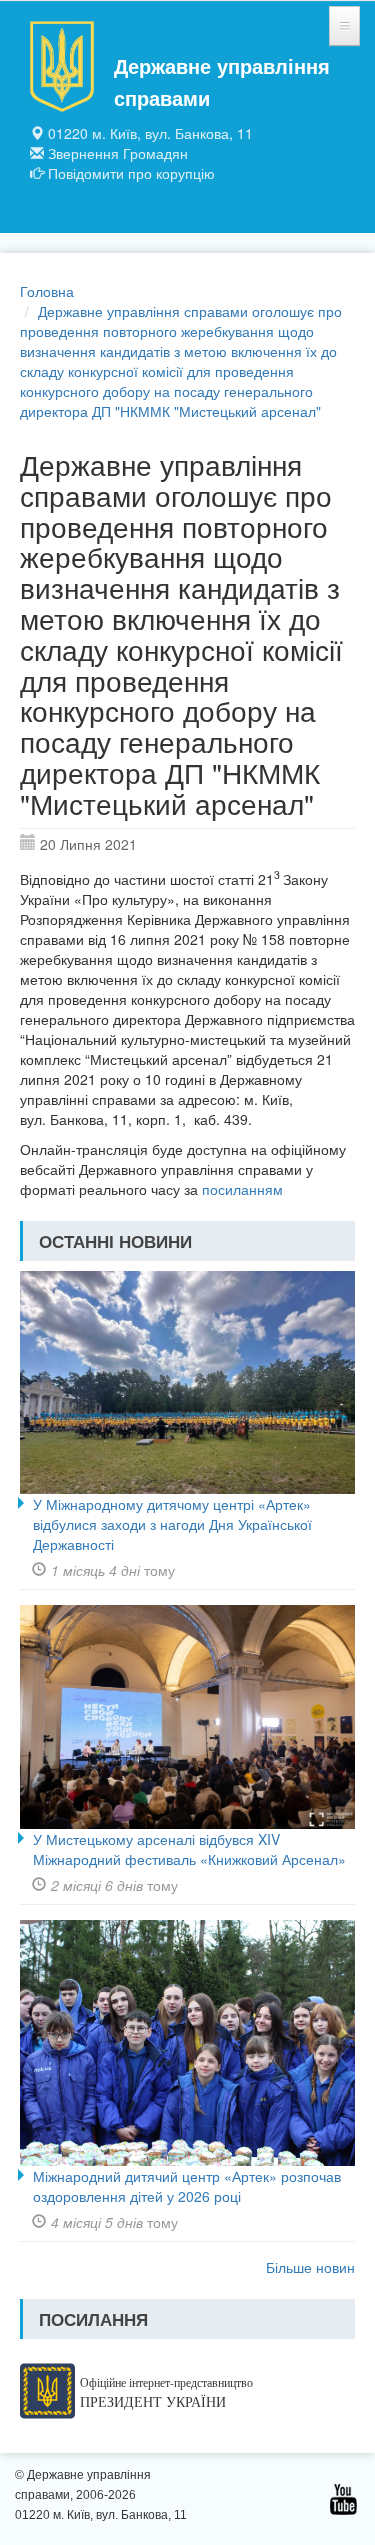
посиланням (244, 1189)
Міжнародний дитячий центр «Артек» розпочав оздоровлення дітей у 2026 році (187, 2186)
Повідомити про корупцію (131, 173)
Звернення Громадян (118, 153)
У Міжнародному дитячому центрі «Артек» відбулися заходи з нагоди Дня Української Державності (172, 1524)
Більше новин (310, 2267)
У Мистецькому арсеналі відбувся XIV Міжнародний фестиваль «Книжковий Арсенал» (189, 1849)
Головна (47, 291)
